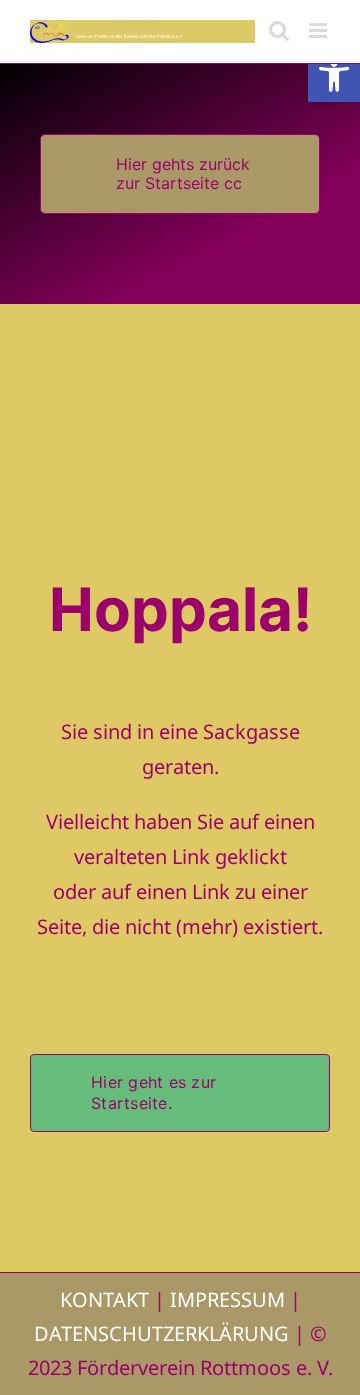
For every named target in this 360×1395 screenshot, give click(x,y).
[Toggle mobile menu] (319, 30)
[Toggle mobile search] (279, 30)
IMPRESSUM (227, 1299)
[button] (334, 76)
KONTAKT (104, 1299)
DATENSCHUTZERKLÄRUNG (161, 1333)
